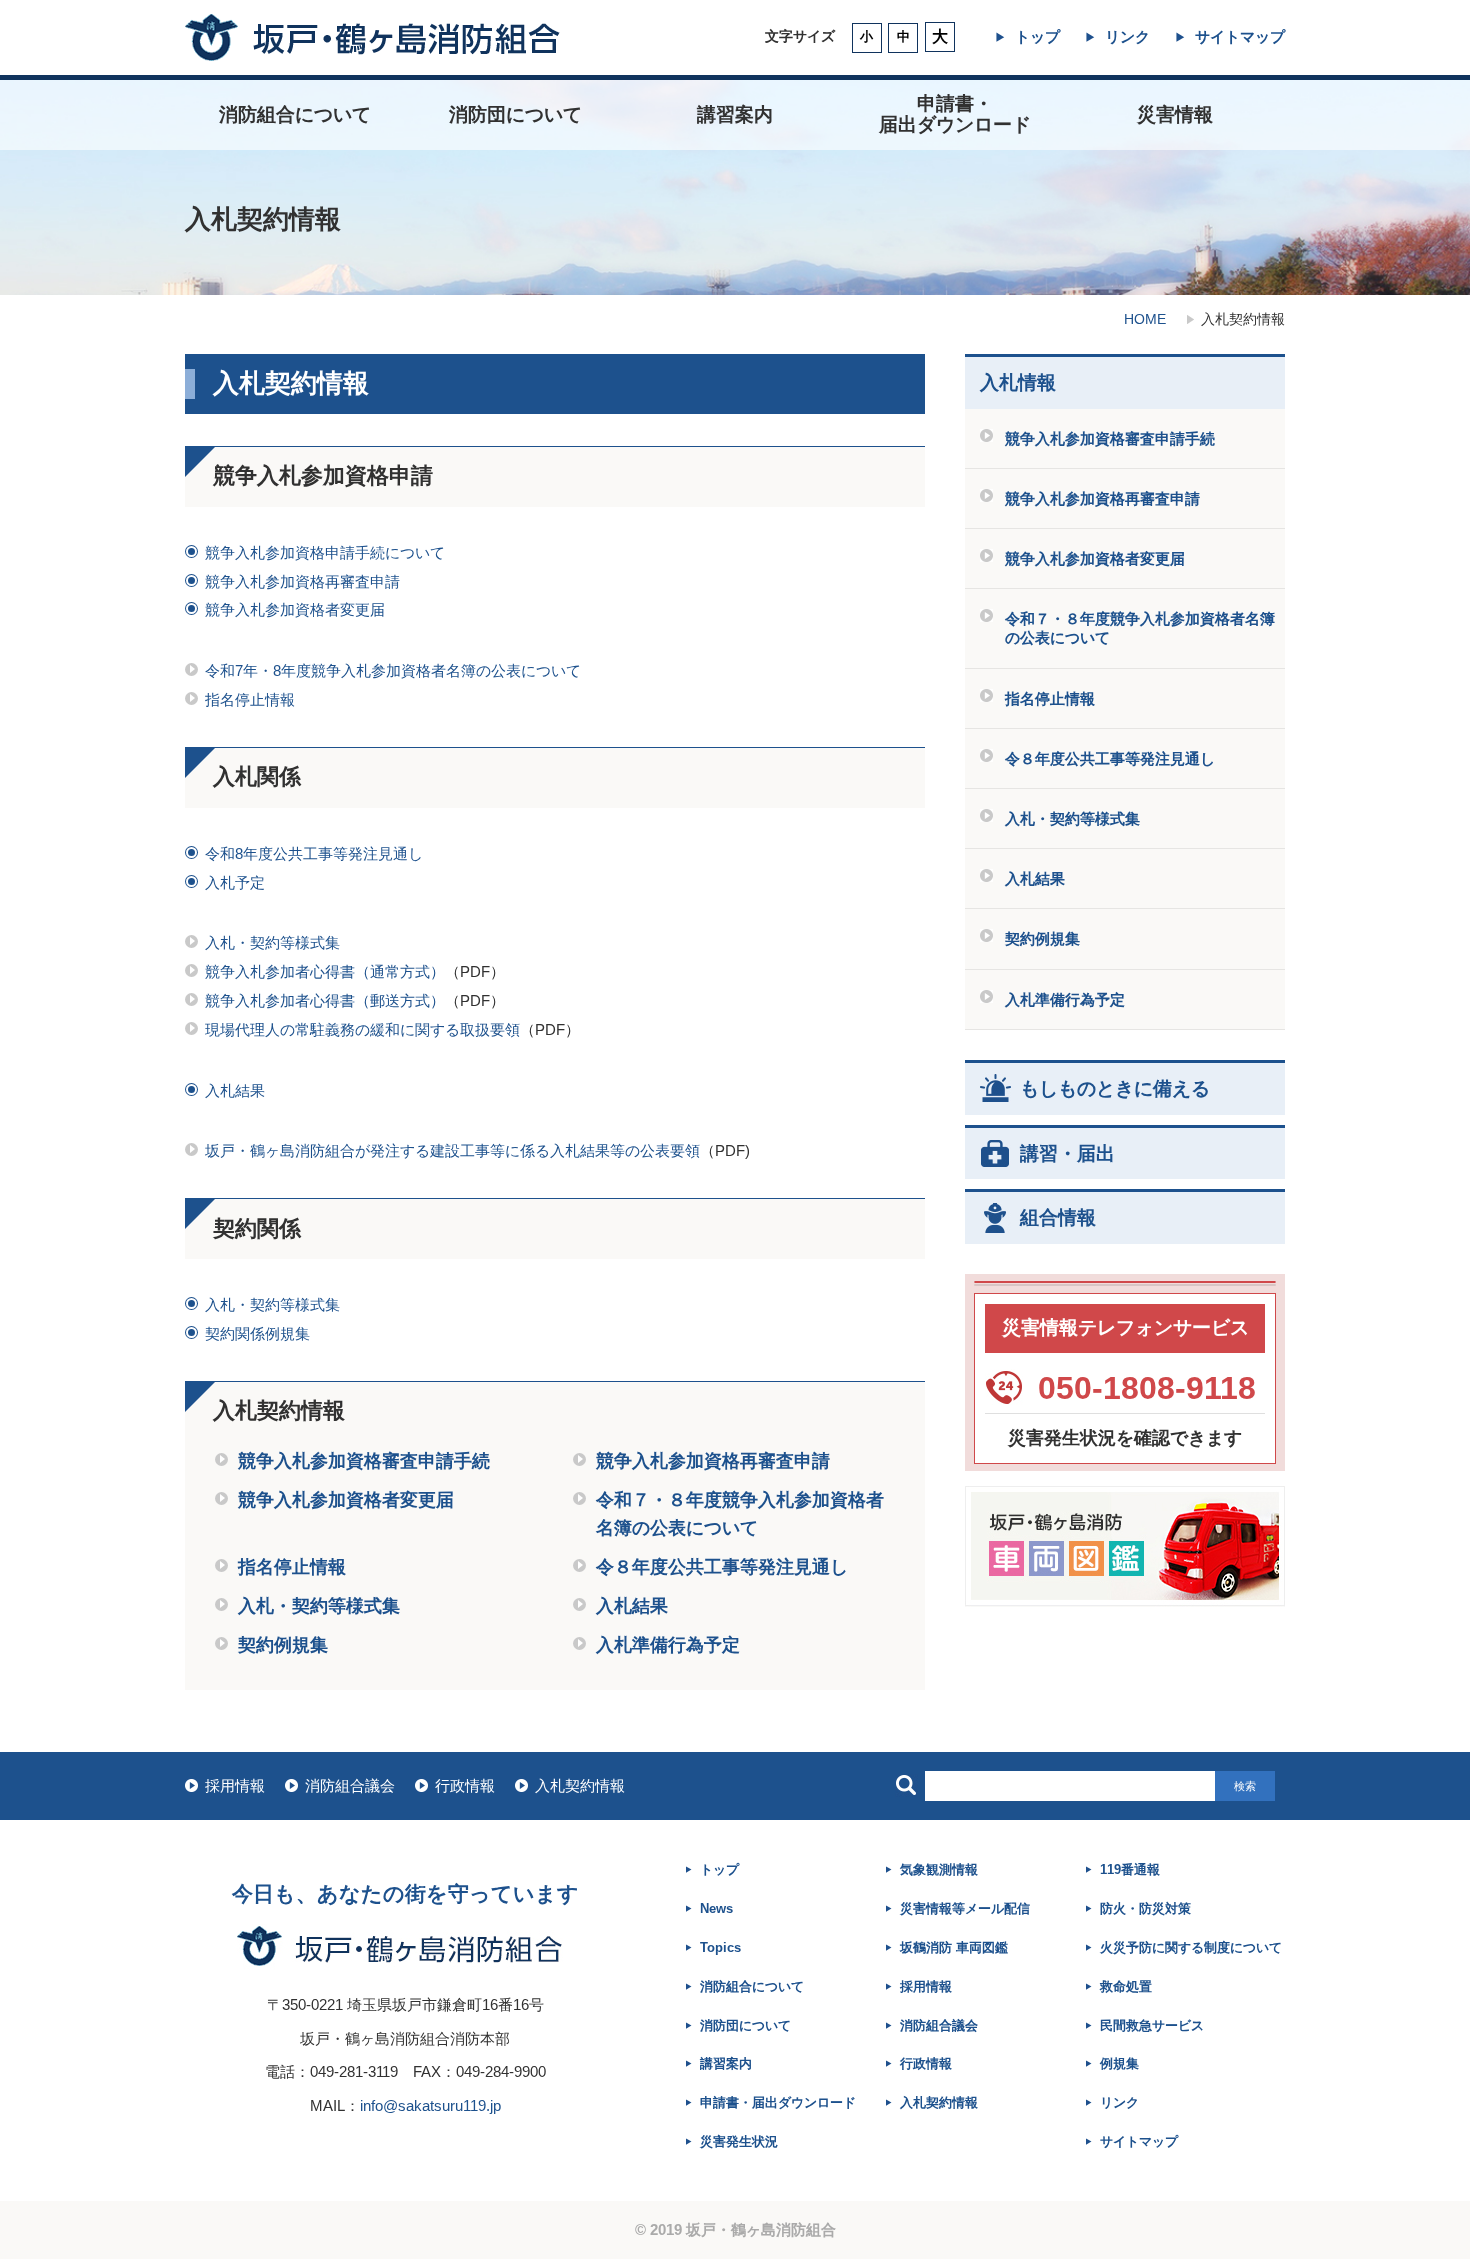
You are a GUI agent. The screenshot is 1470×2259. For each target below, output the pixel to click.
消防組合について (295, 114)
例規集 (1119, 2063)
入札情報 (1018, 383)
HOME (1145, 319)
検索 (1245, 1786)
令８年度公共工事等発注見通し (722, 1567)
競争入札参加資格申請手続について (325, 552)
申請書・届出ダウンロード (778, 2102)
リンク (1127, 36)
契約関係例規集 (257, 1333)
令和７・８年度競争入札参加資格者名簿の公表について (1140, 628)
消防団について (515, 114)
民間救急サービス (1152, 2025)
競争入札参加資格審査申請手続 (364, 1461)
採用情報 (235, 1785)
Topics (720, 1947)
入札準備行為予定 (668, 1645)
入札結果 (235, 1090)
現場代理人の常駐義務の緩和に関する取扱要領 (362, 1029)
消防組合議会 (350, 1785)
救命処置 (1126, 1986)
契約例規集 (283, 1645)
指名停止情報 (250, 699)
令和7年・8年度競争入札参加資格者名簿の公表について (393, 670)
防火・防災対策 (1145, 1908)
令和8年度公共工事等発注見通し (314, 853)
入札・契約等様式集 (272, 942)
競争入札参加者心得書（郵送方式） (325, 1000)
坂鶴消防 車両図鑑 (954, 1947)
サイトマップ (1240, 36)
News (716, 1908)
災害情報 (1175, 114)
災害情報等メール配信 (965, 1908)
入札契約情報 (580, 1785)
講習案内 (735, 114)
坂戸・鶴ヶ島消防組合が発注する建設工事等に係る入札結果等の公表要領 (452, 1150)
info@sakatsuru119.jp (430, 2105)
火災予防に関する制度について (1191, 1947)
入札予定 (235, 882)
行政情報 (465, 1785)
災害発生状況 (739, 2141)
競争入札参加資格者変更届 (295, 609)
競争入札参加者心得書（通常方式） (325, 971)
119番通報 (1130, 1869)
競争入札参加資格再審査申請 (302, 581)
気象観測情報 (939, 1869)
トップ (1037, 36)
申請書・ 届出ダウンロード (955, 114)
